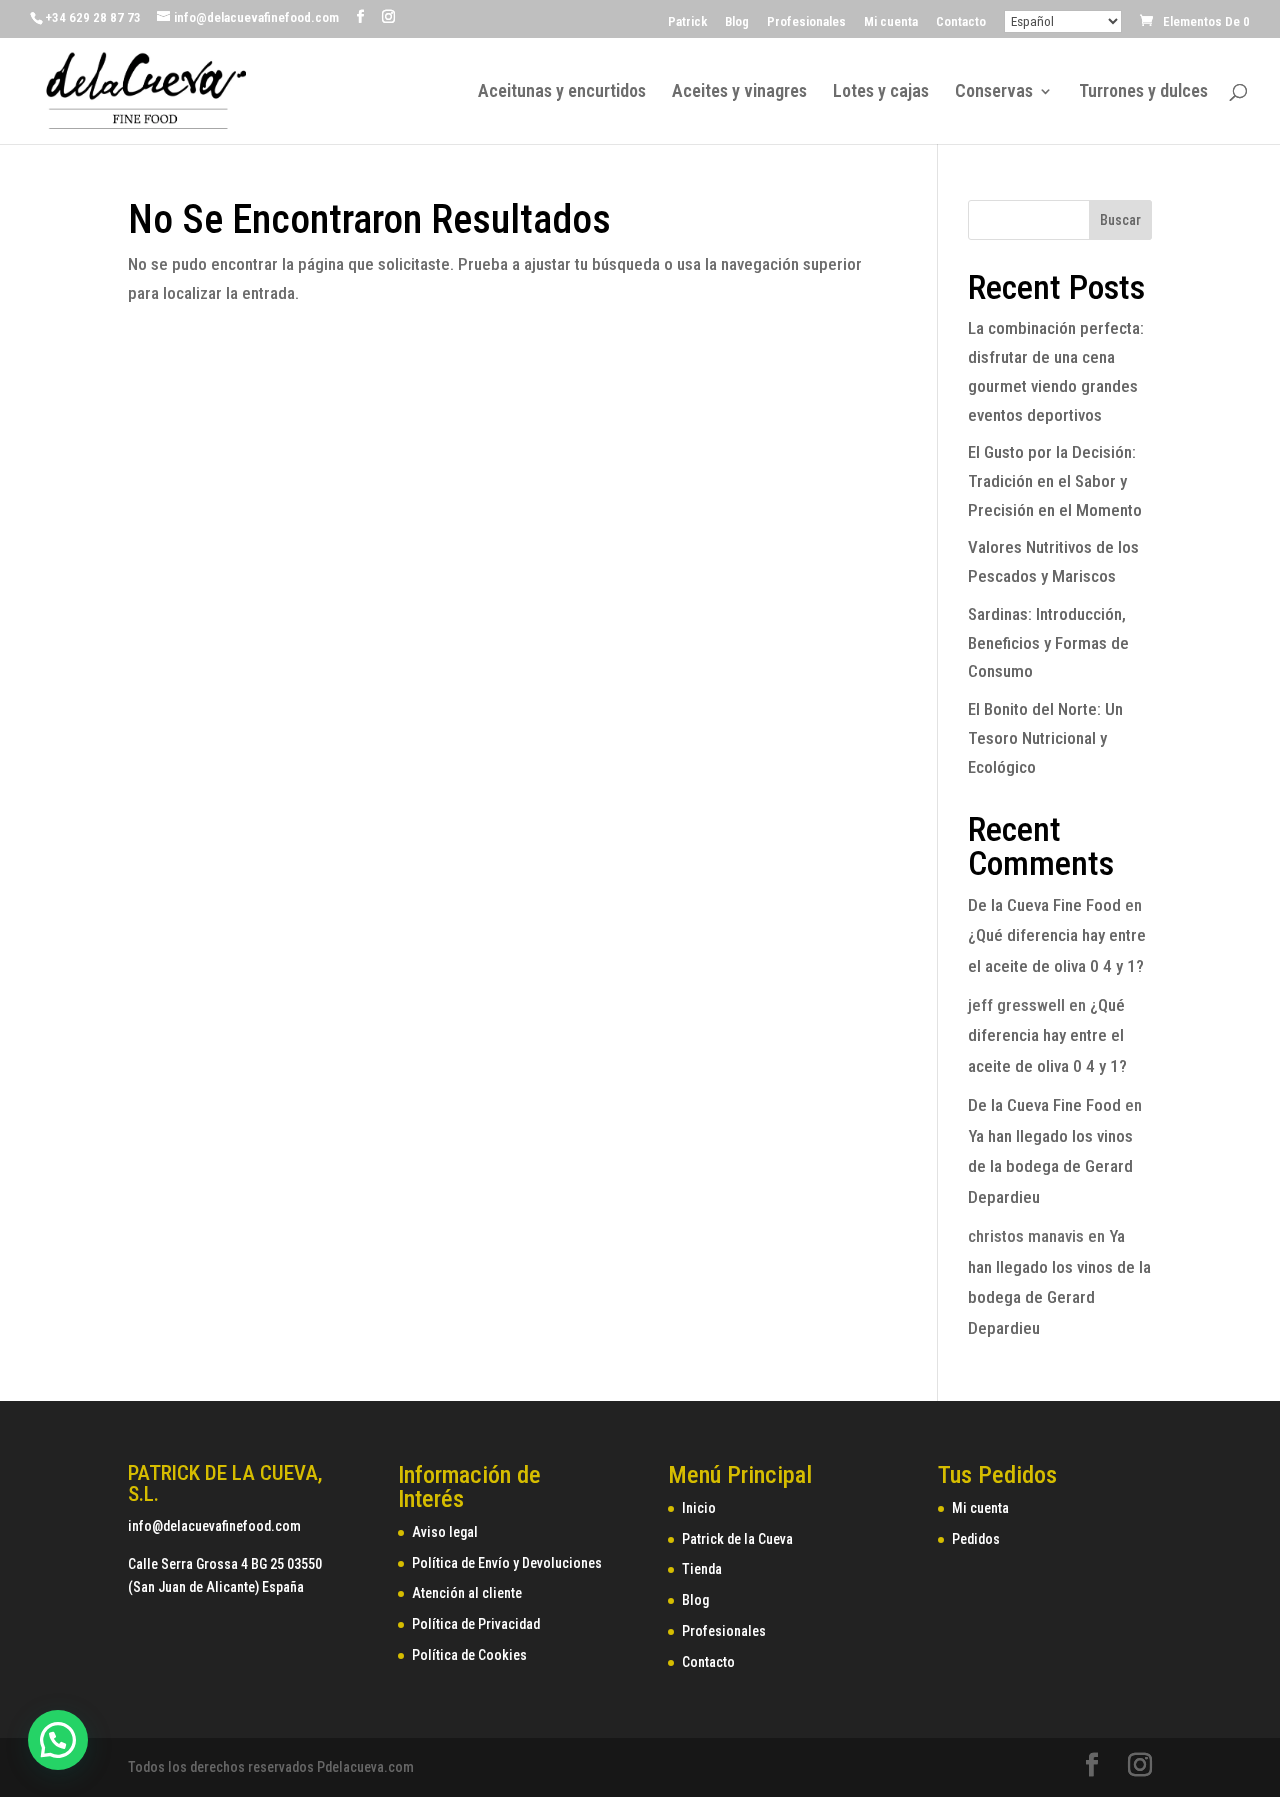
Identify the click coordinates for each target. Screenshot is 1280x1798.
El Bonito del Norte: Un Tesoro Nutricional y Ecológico (1045, 738)
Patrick (687, 22)
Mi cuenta (891, 22)
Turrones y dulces (1143, 92)
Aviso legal (445, 1532)
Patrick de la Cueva (737, 1539)
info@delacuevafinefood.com (214, 1526)
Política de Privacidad (476, 1624)
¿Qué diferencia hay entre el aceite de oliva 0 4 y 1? (1047, 1035)
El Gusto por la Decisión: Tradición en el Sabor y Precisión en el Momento (1055, 481)
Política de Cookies (469, 1655)
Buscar (1120, 220)
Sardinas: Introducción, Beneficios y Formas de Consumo (1048, 643)
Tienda (702, 1569)
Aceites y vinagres (739, 92)
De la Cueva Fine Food (1044, 905)
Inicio (699, 1508)
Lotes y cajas (881, 92)
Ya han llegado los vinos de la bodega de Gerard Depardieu (1050, 1166)
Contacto (961, 22)
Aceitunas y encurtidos (562, 92)
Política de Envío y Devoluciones (507, 1563)
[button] (58, 1740)
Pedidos (976, 1539)
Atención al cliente (467, 1593)
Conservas (994, 92)
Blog (737, 22)
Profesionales (806, 22)
